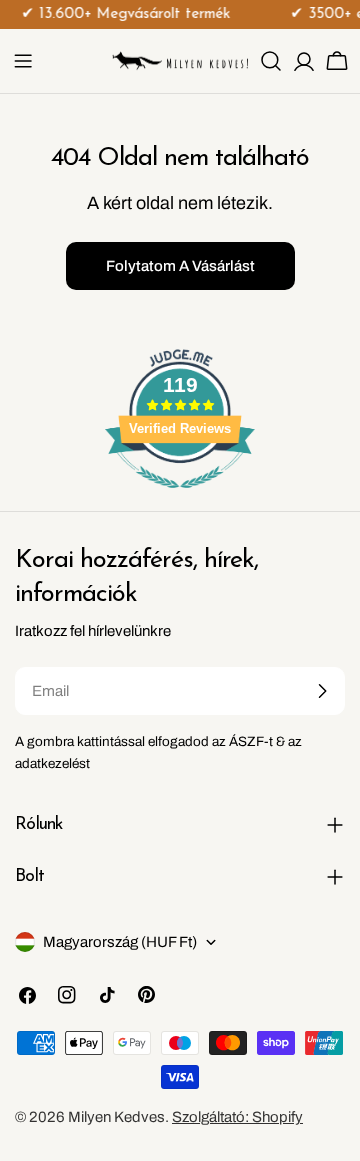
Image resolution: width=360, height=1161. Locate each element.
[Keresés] (271, 61)
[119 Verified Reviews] (180, 499)
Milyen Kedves (116, 1117)
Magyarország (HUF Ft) (120, 942)
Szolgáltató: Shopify (237, 1117)
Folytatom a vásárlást (180, 266)
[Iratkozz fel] (322, 691)
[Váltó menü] (23, 61)
